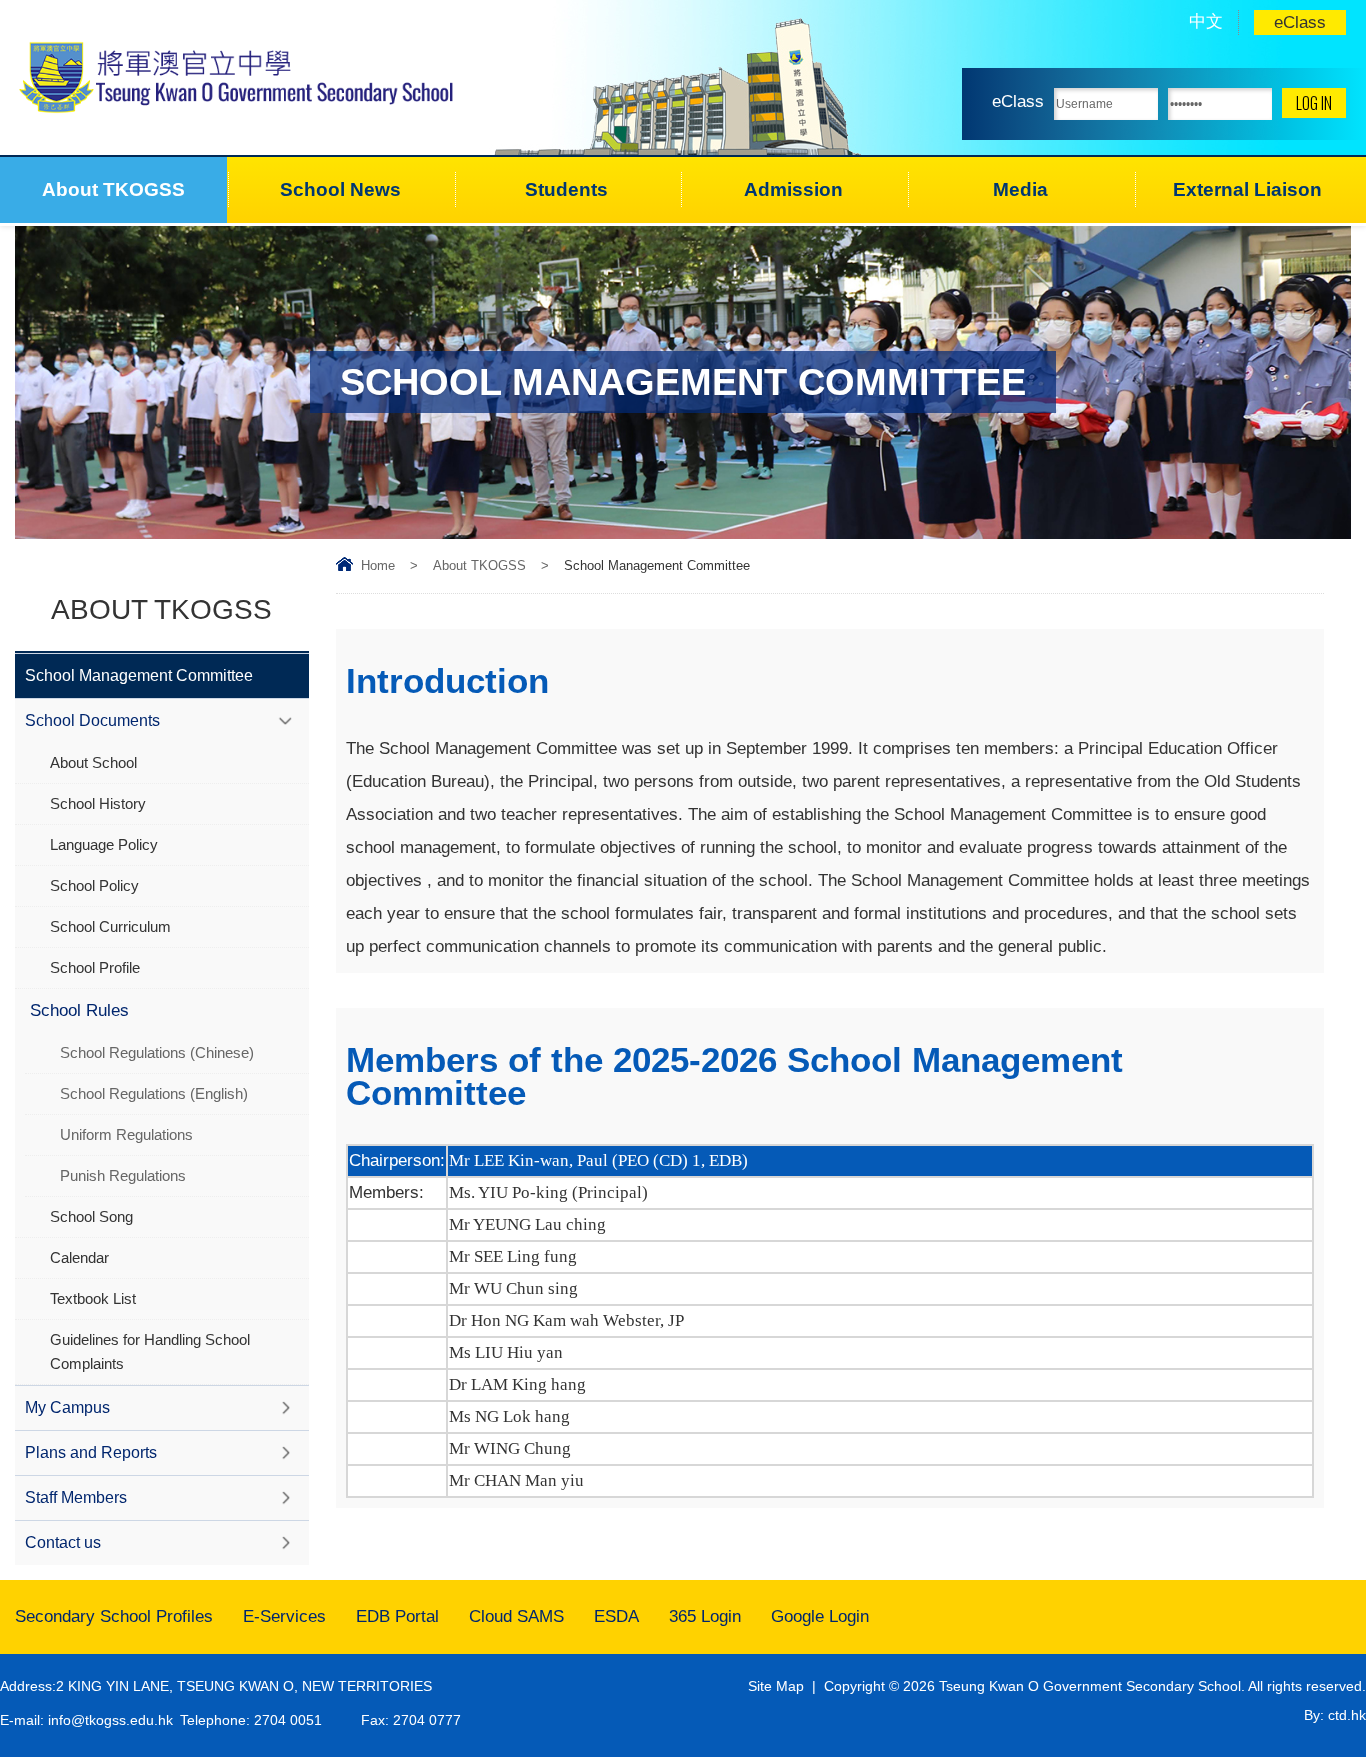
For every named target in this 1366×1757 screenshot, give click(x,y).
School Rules (79, 1010)
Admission (793, 189)
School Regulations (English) (154, 1093)
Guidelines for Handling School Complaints (150, 1351)
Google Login (820, 1616)
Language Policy (104, 844)
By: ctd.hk (1335, 1715)
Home (378, 565)
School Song (91, 1216)
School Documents (92, 720)
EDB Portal (397, 1616)
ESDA (616, 1616)
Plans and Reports (91, 1452)
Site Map (776, 1686)
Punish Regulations (123, 1175)
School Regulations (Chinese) (157, 1052)
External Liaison (1247, 189)
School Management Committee (139, 675)
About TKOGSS (113, 189)
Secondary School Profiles (114, 1616)
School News (340, 189)
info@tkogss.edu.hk (110, 1720)
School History (98, 803)
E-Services (284, 1616)
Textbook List (93, 1298)
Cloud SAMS (516, 1616)
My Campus (67, 1407)
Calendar (79, 1257)
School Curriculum (110, 926)
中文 (1206, 21)
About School (93, 762)
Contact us (63, 1542)
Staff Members (76, 1497)
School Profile (95, 967)
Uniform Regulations (126, 1134)
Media (1020, 189)
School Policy (94, 885)
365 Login (705, 1616)
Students (566, 189)
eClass (1300, 22)
